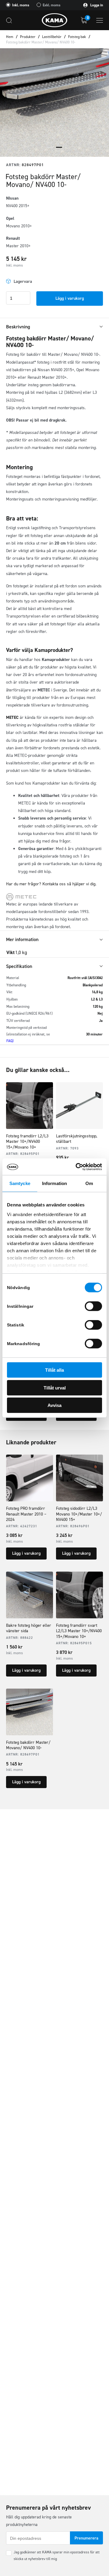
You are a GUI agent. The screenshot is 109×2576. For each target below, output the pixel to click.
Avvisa (54, 1405)
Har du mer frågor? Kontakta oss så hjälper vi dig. (51, 884)
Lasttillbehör (52, 37)
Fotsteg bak (77, 37)
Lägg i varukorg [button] (26, 1553)
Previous (9, 103)
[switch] (93, 1306)
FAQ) (10, 1041)
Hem (10, 37)
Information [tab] (54, 1183)
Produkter (28, 37)
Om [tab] (89, 1183)
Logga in (96, 5)
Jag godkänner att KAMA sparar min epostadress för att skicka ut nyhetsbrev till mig (57, 2555)
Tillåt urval (55, 1388)
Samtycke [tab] (20, 1183)
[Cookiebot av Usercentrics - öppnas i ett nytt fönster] (77, 1167)
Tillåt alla (54, 1370)
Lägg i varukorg (70, 298)
